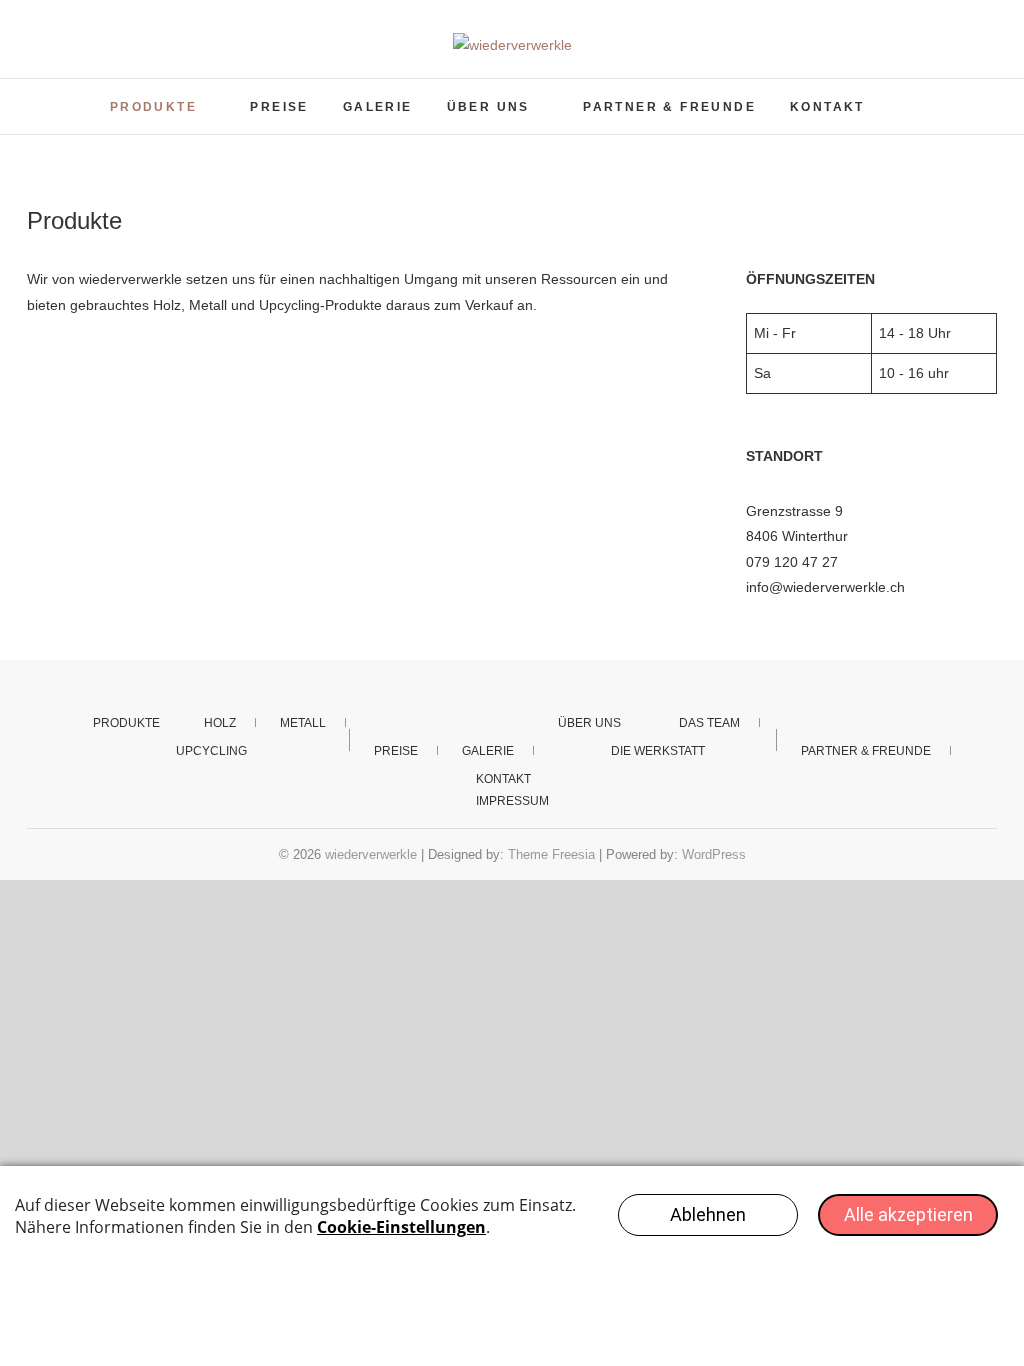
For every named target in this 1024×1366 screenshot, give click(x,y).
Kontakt (827, 107)
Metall (303, 723)
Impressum (512, 801)
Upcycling (211, 751)
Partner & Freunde (669, 107)
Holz (220, 723)
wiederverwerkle (371, 854)
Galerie (378, 107)
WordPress (714, 854)
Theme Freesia (551, 854)
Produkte (153, 107)
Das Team (709, 723)
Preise (279, 107)
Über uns (488, 107)
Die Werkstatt (658, 751)
